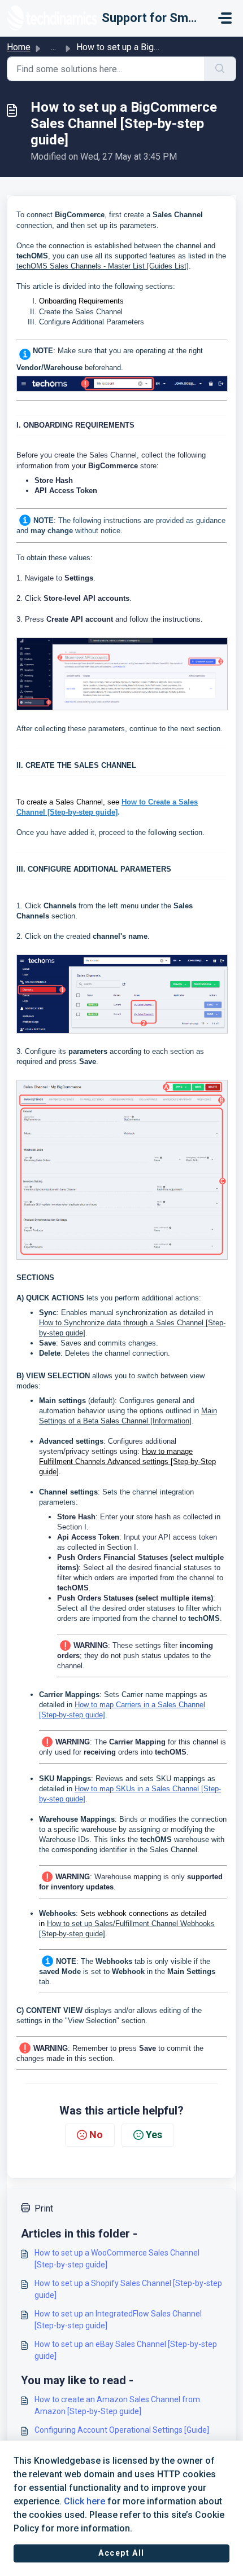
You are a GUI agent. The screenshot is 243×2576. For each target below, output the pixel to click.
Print (44, 2208)
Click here (84, 2501)
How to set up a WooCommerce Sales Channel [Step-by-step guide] (117, 2259)
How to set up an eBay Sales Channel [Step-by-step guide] (126, 2350)
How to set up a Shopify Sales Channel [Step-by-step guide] (128, 2289)
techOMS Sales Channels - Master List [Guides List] (103, 266)
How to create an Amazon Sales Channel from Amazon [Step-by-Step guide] (117, 2405)
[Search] (220, 69)
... (53, 47)
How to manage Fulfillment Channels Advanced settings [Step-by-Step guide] (127, 1461)
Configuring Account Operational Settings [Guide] (122, 2430)
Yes (154, 2135)
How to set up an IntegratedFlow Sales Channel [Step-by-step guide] (118, 2320)
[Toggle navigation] (225, 18)
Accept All (121, 2553)
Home (19, 47)
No (96, 2135)
